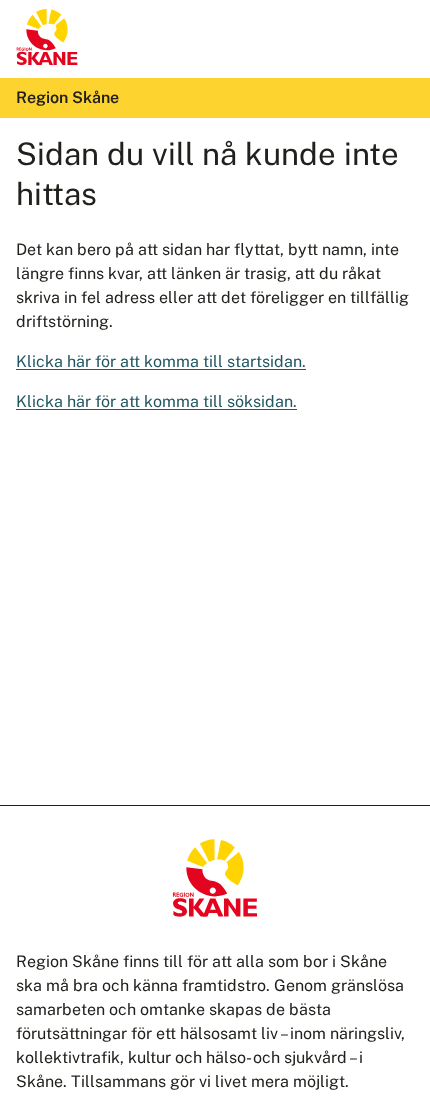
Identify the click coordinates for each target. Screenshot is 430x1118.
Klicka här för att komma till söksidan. (156, 401)
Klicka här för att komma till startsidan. (161, 361)
